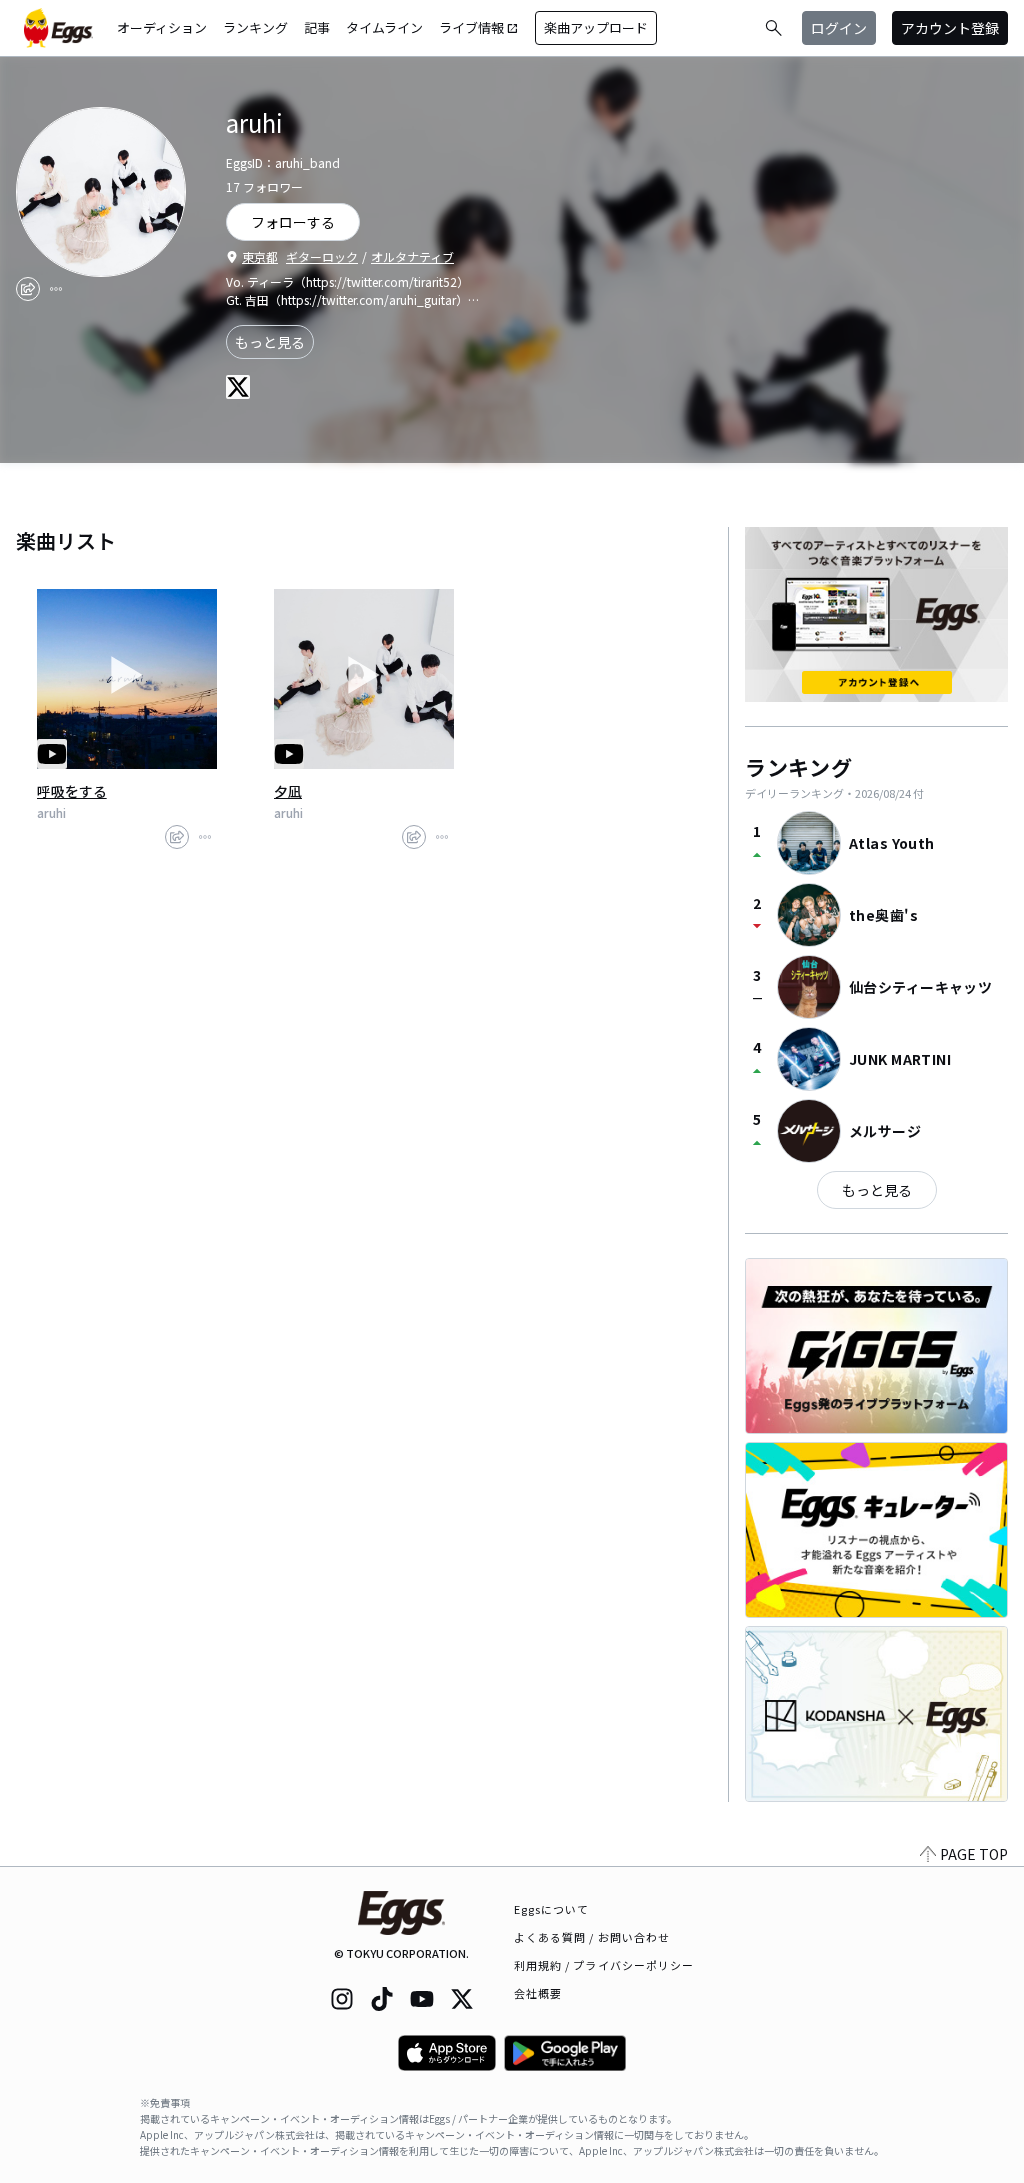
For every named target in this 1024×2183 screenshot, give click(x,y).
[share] (28, 289)
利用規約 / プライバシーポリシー (604, 1965)
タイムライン (384, 27)
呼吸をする (72, 791)
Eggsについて (552, 1909)
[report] (56, 289)
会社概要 (538, 1993)
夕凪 (288, 791)
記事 (317, 27)
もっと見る (270, 342)
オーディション (162, 27)
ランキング (255, 27)
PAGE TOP (974, 1854)
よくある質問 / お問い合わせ (592, 1937)
